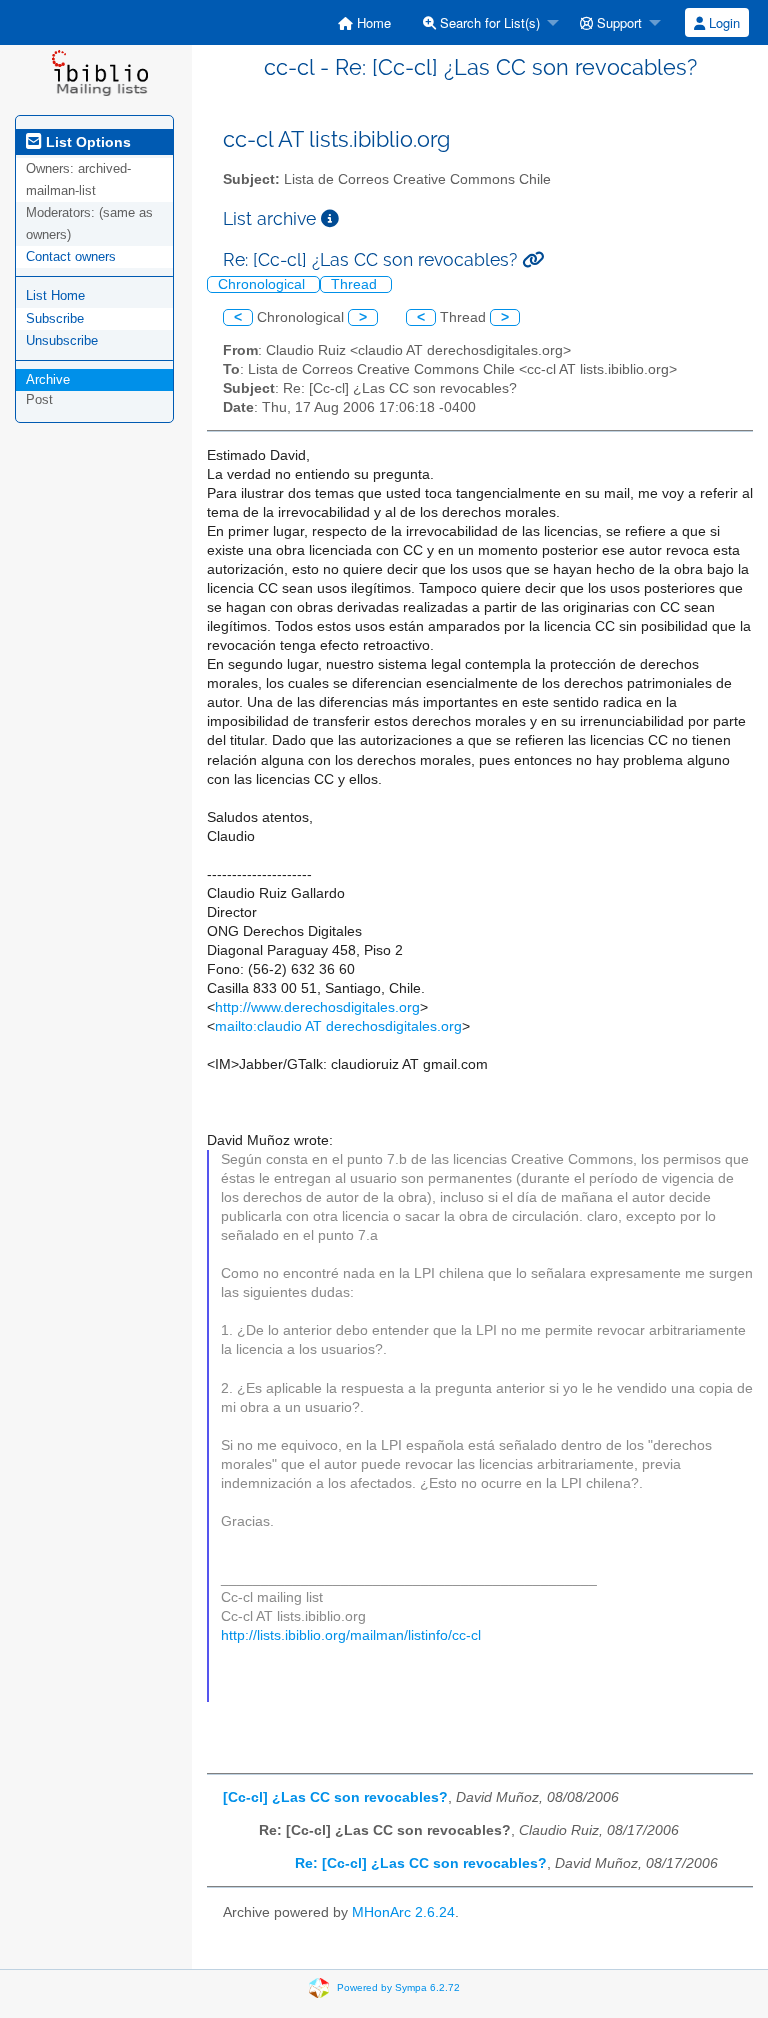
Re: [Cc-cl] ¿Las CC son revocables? (421, 1863)
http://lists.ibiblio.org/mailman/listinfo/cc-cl (351, 1635)
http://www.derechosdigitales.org (317, 1007)
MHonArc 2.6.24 (403, 1912)
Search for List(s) (488, 22)
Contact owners (71, 256)
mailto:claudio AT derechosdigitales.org (338, 1026)
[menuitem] (364, 22)
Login (722, 22)
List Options (86, 142)
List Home (55, 295)
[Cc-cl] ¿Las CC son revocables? (335, 1797)
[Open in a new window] (330, 218)
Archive (48, 379)
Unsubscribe (62, 340)
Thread (356, 284)
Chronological (263, 284)
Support (617, 22)
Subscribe (55, 318)
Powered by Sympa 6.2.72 (398, 1987)
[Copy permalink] (533, 259)
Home (372, 22)
